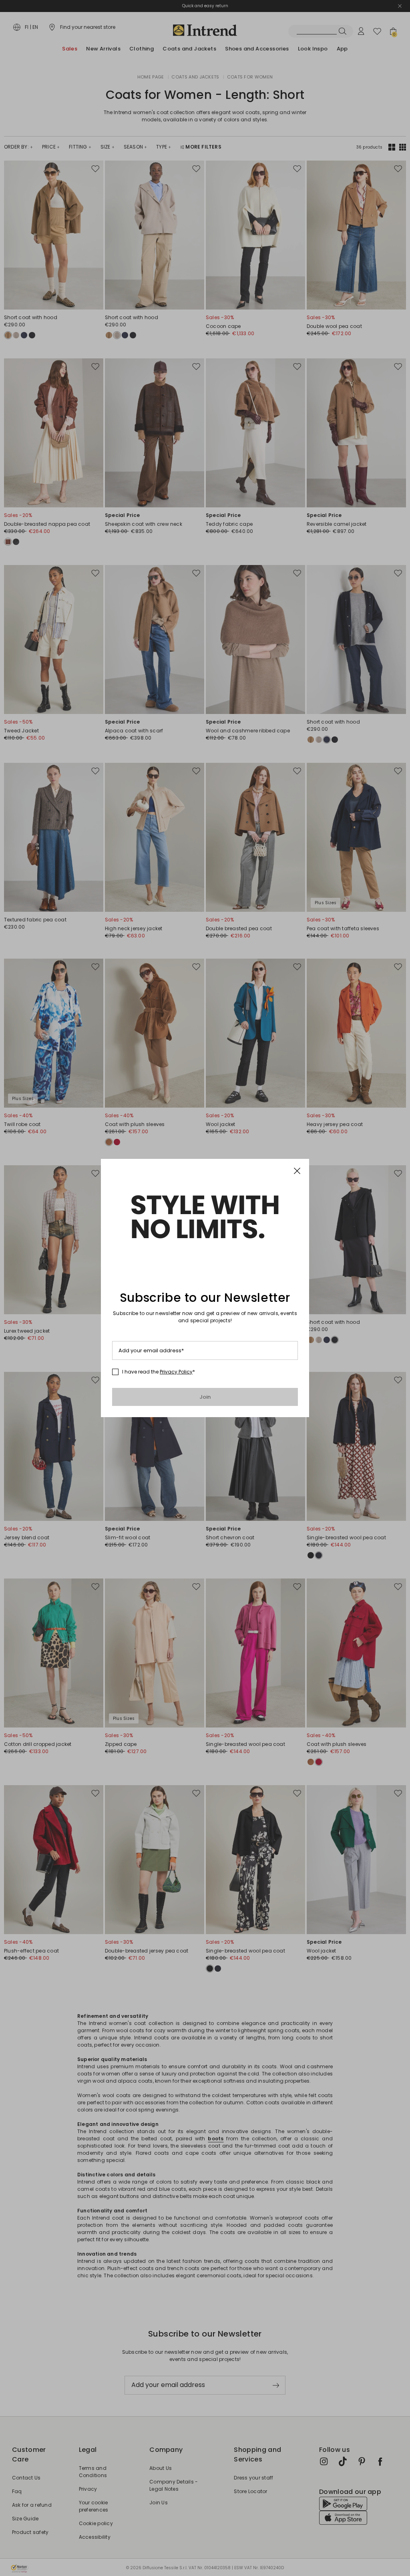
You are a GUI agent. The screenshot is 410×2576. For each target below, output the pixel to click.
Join (205, 1397)
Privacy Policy (176, 1372)
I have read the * (159, 1372)
